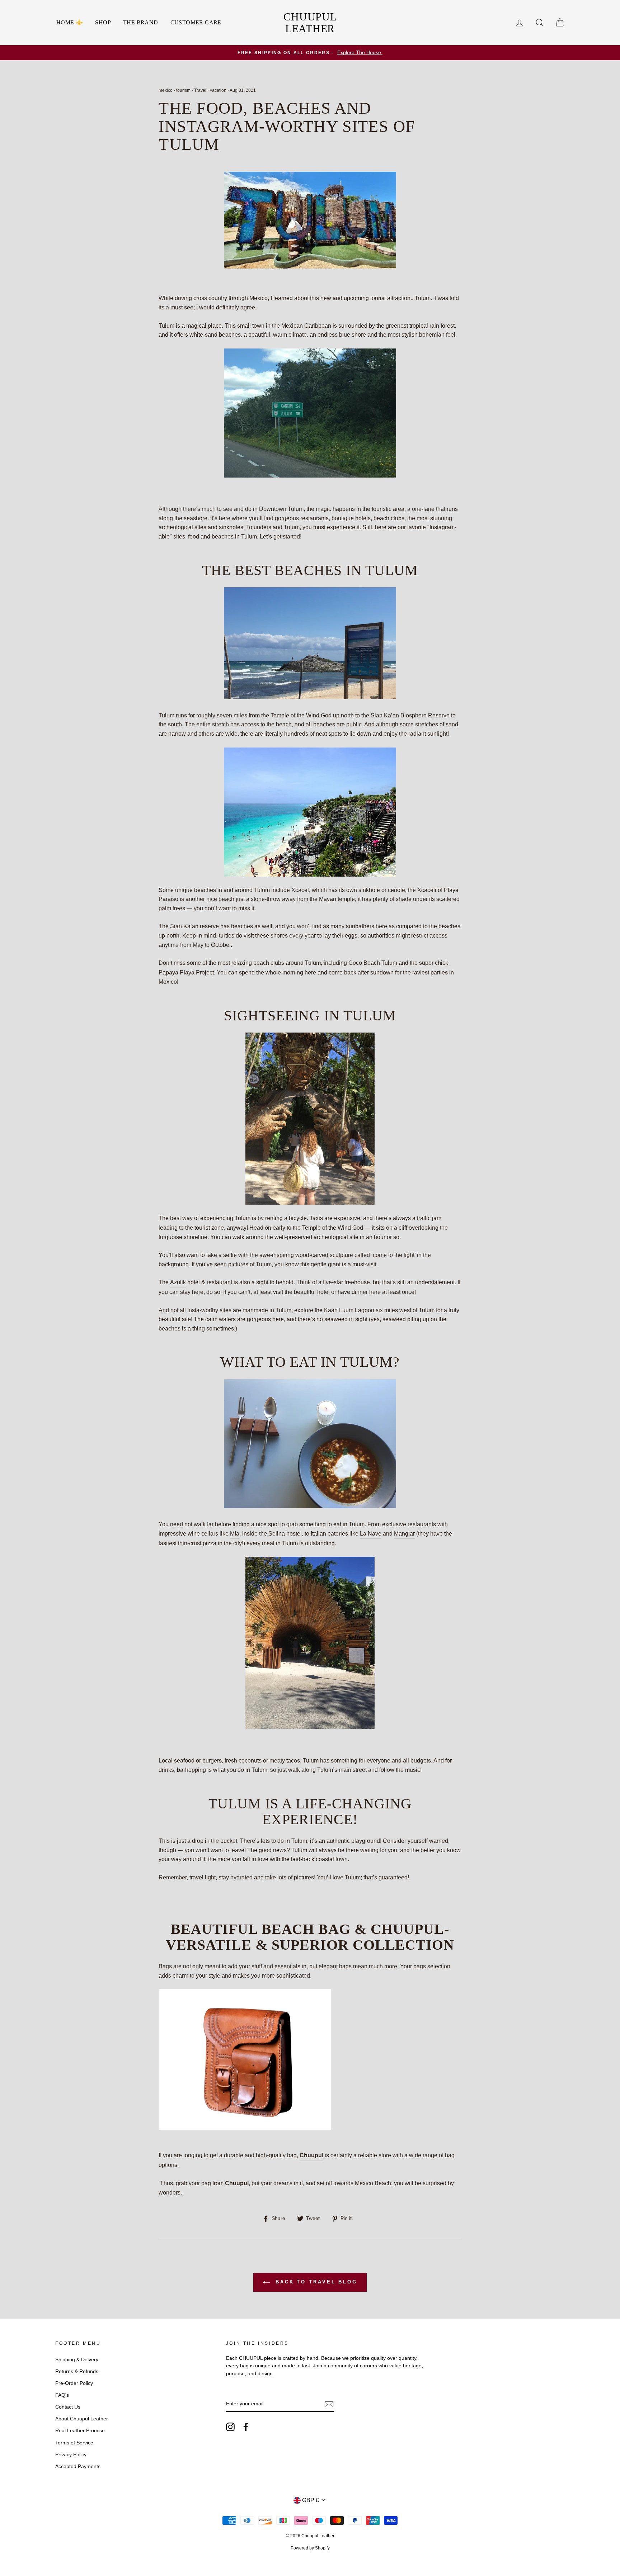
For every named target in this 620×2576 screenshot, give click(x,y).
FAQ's (62, 2395)
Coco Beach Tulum (373, 963)
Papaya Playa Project (186, 972)
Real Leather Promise (80, 2431)
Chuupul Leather (310, 23)
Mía (235, 1534)
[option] (310, 53)
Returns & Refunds (77, 2371)
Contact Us (68, 2407)
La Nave (371, 1534)
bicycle (298, 1218)
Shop (103, 22)
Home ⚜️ (70, 22)
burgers (212, 1761)
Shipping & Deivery (77, 2360)
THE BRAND (141, 22)
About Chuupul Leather (82, 2419)
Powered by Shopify (310, 2548)
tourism (183, 90)
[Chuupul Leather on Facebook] (246, 2427)
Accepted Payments (78, 2466)
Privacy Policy (71, 2455)
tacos (293, 1761)
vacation (218, 90)
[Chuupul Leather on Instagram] (230, 2427)
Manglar (404, 1534)
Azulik (178, 1282)
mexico (166, 90)
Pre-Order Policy (74, 2383)
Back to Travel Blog (315, 2282)
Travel (200, 90)
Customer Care (196, 22)
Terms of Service (74, 2443)
